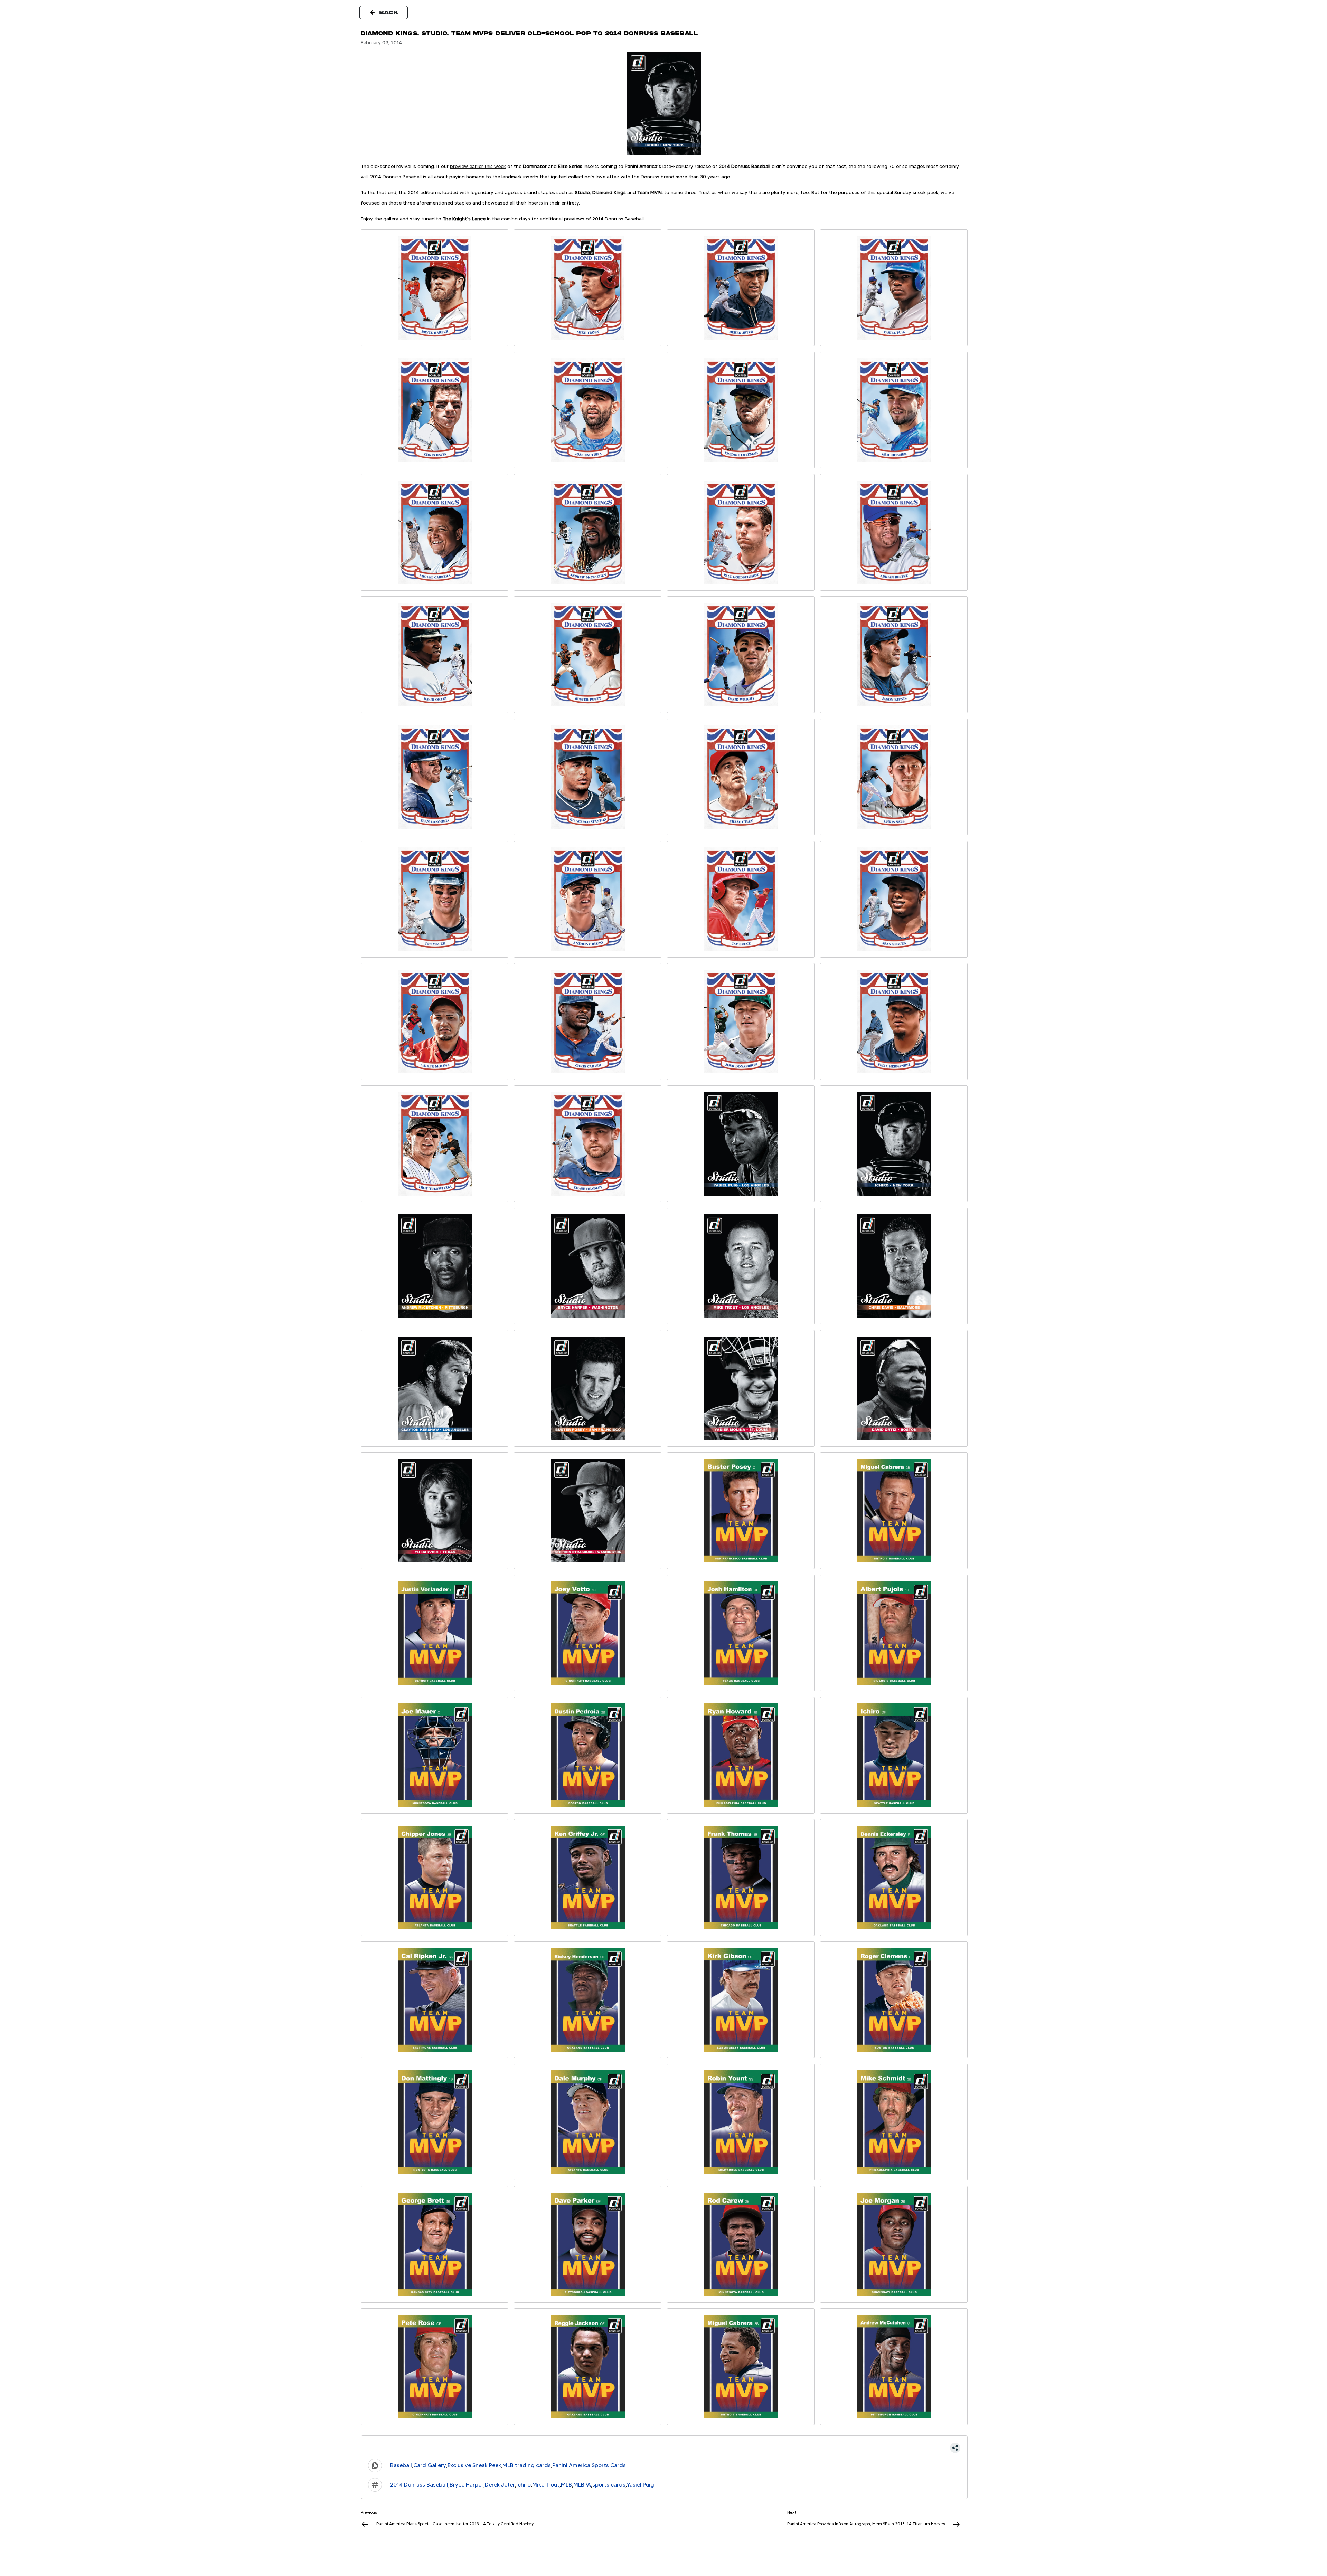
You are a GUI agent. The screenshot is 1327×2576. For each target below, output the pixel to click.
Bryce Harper (467, 2485)
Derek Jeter (500, 2485)
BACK (389, 12)
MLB (566, 2485)
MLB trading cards (527, 2465)
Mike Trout (546, 2485)
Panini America (571, 2465)
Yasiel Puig (641, 2485)
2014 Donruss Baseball (419, 2485)
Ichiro (524, 2485)
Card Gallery (430, 2465)
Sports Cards (609, 2465)
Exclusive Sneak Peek (474, 2465)
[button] (664, 2448)
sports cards (609, 2485)
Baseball (401, 2465)
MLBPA (582, 2485)
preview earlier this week (478, 166)
